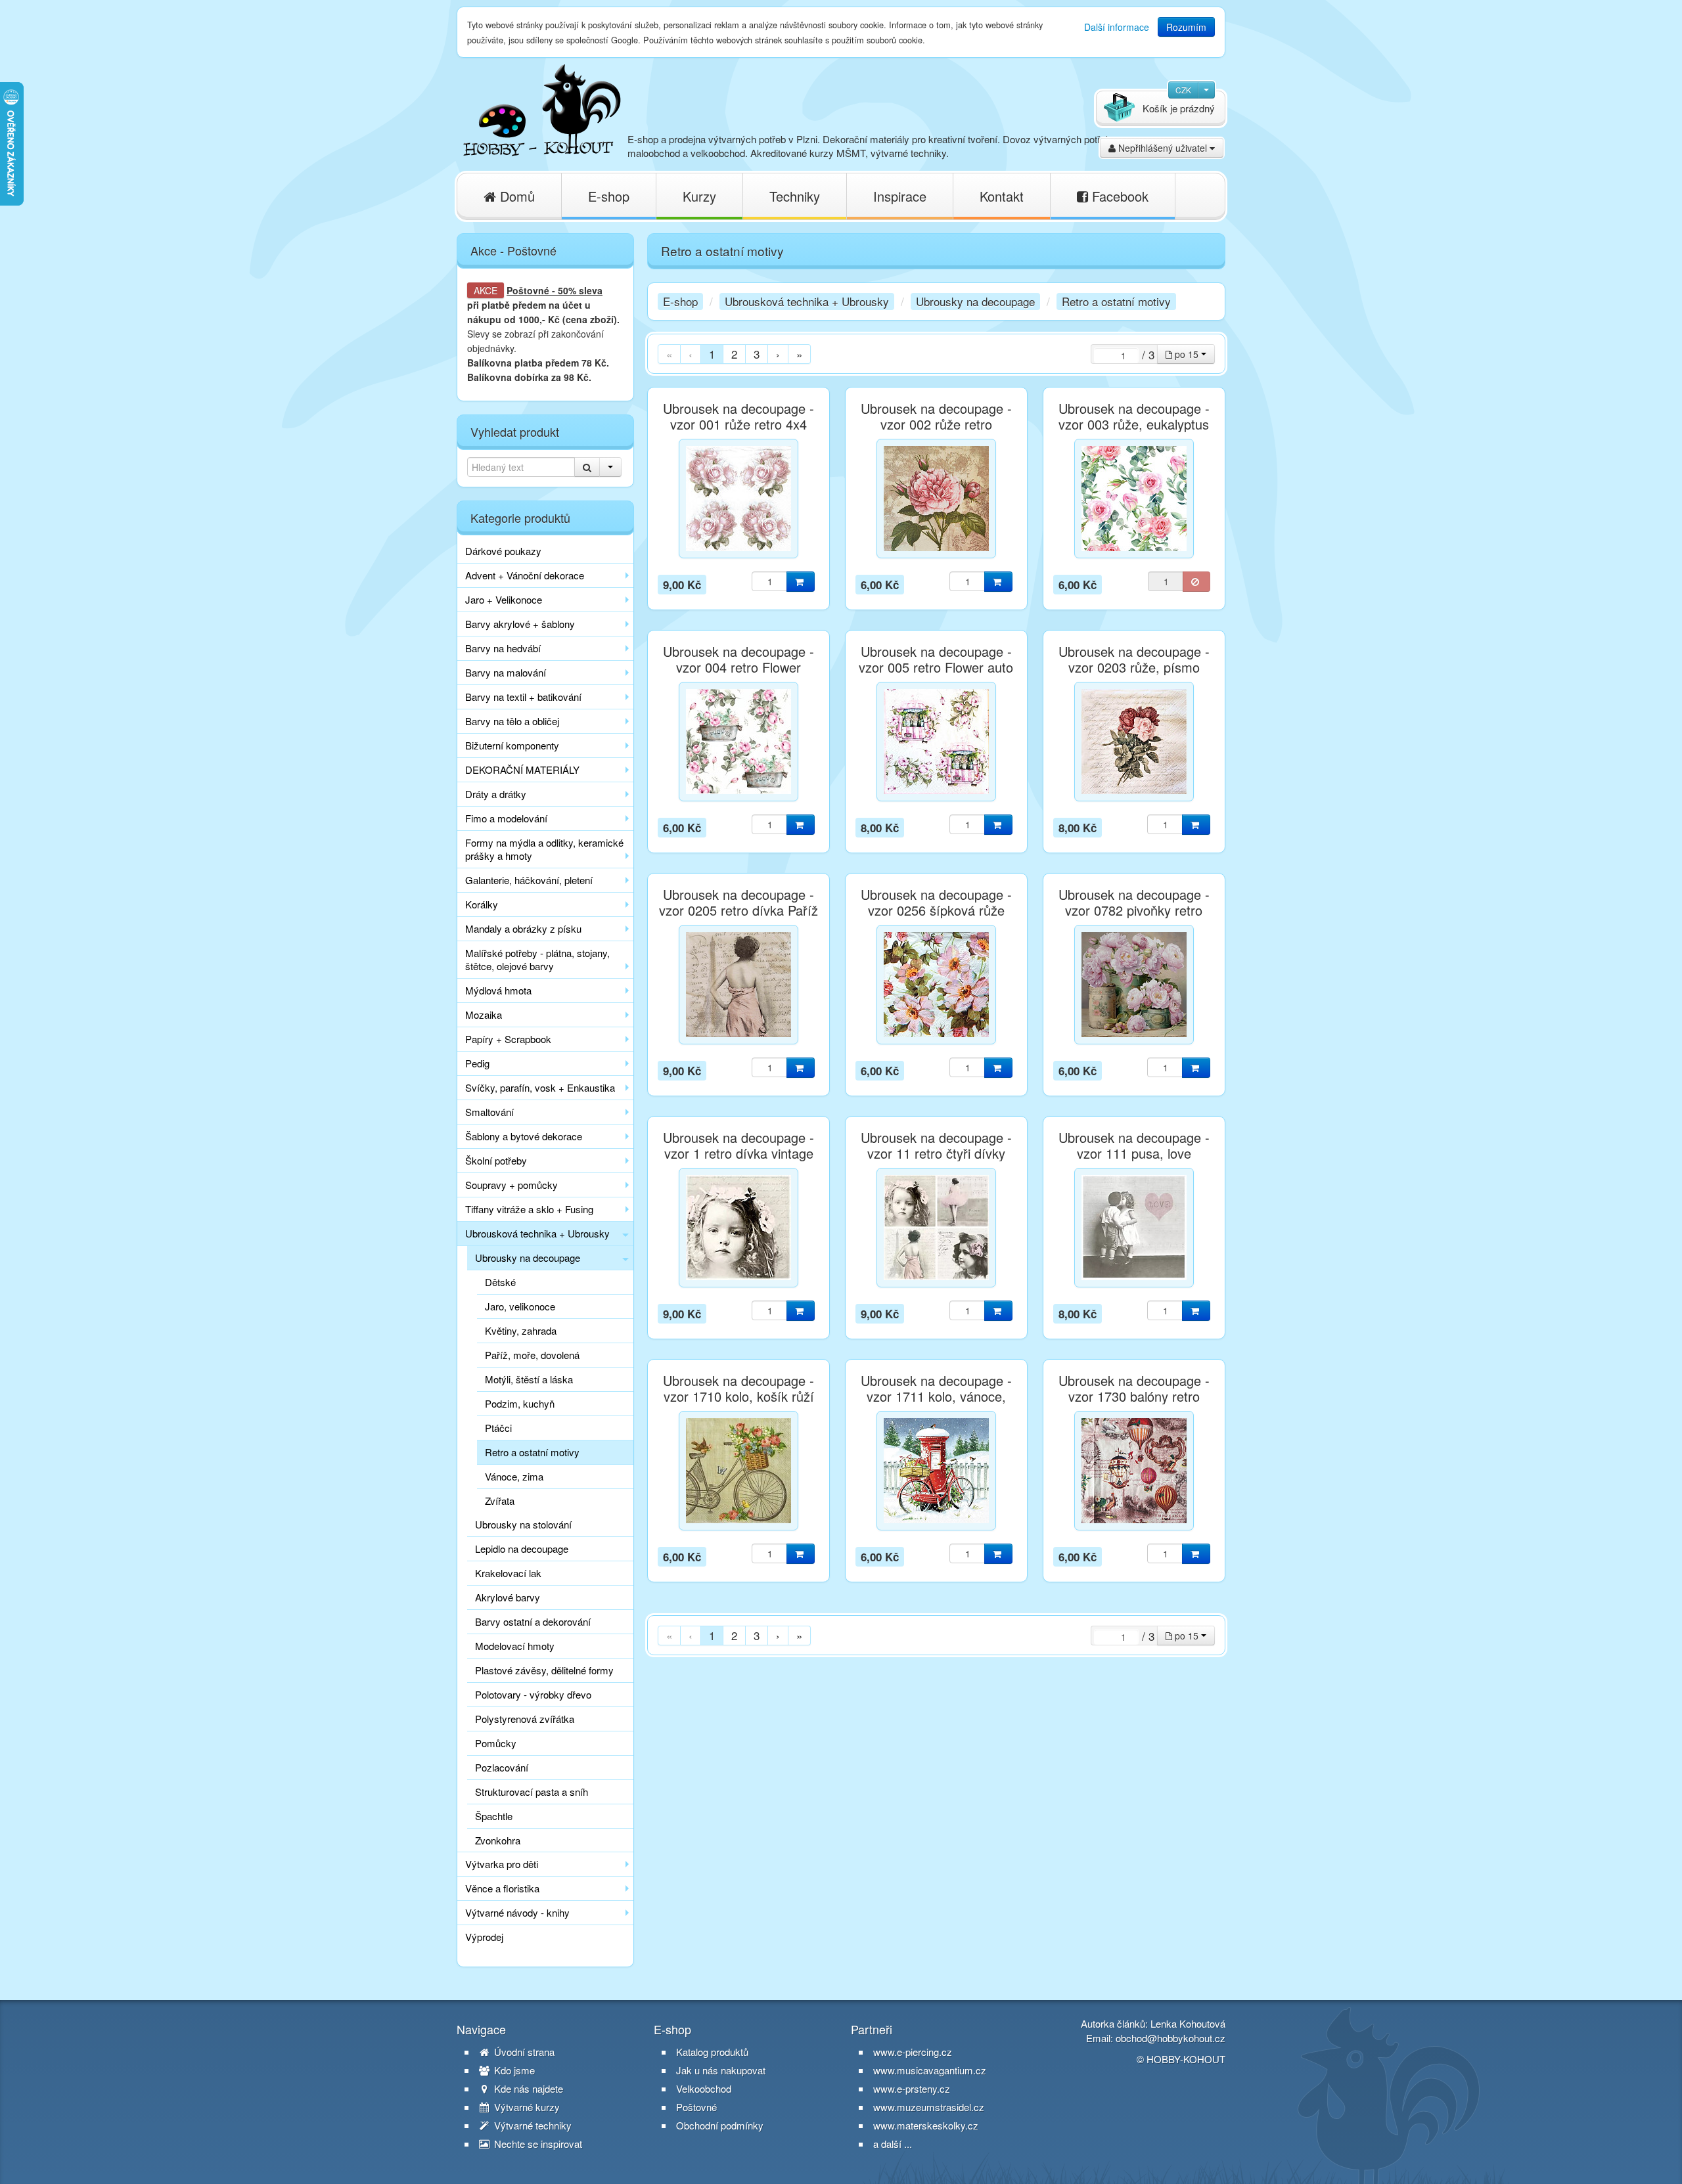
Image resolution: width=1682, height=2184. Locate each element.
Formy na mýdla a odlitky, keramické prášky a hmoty (544, 849)
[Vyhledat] (587, 467)
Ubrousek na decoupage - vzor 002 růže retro (936, 416)
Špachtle (494, 1816)
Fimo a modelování (506, 818)
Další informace (1117, 27)
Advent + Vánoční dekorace (525, 575)
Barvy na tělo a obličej (512, 721)
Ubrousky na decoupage (528, 1258)
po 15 (1187, 354)
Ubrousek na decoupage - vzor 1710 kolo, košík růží (739, 1389)
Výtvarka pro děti (502, 1864)
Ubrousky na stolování (523, 1524)
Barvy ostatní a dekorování (533, 1621)
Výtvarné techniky (532, 2126)
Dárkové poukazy (503, 551)
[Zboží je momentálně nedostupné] (1196, 582)
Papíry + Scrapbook (508, 1039)
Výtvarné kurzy (526, 2107)
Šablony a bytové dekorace (524, 1136)
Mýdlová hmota (498, 990)
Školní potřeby (496, 1160)
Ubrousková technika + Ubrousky (537, 1233)
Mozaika (484, 1014)
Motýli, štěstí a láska (529, 1379)
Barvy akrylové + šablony (520, 624)
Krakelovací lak (508, 1573)
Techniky (795, 196)
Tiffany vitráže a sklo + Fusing (529, 1209)
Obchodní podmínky (720, 2126)
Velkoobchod (704, 2089)
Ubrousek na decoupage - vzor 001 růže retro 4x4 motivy (739, 424)
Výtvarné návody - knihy (517, 1912)
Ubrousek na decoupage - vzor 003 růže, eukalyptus (1134, 416)
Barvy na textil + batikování (523, 697)
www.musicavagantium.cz (930, 2070)
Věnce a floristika (502, 1888)
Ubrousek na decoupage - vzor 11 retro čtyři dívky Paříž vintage (936, 1153)
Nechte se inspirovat (537, 2144)
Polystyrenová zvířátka (525, 1719)
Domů (515, 196)
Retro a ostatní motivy (532, 1452)
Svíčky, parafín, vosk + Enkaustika (540, 1087)
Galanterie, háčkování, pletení (529, 880)
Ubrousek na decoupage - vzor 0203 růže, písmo (1134, 659)
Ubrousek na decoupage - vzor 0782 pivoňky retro (1134, 903)
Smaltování (489, 1112)
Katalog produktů (712, 2052)
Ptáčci (498, 1428)
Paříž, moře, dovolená (532, 1355)
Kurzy (699, 196)
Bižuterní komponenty (512, 745)
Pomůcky (496, 1743)
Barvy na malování (506, 672)
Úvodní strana (523, 2052)
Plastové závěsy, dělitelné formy (544, 1670)
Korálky (482, 904)
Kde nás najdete (527, 2089)
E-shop (609, 196)
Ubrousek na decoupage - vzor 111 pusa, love (1134, 1146)
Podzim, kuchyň (520, 1403)
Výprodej (484, 1937)
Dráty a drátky (496, 794)
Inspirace (900, 196)
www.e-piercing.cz (913, 2052)
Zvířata (500, 1501)
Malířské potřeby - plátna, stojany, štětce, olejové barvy (537, 959)
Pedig (477, 1063)
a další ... (893, 2144)
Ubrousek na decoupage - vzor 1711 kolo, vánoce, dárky (936, 1396)
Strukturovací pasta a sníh (532, 1792)
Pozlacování (502, 1767)
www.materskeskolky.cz (926, 2125)
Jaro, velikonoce (520, 1306)
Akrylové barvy (508, 1597)
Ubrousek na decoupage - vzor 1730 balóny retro (1134, 1389)
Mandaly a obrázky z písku (523, 928)
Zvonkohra (498, 1840)
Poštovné (528, 290)
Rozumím (1186, 27)
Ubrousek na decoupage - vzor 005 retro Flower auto (936, 659)
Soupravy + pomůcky (511, 1185)
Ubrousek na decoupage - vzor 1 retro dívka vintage (739, 1146)
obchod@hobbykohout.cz (1171, 2038)
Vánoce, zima (514, 1476)
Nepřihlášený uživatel (1163, 148)
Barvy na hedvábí (503, 648)
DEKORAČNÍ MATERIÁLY (522, 769)
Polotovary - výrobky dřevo (533, 1694)
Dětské (500, 1282)
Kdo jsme (513, 2070)
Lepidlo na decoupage (522, 1549)
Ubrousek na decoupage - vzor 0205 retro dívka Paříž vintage (739, 910)
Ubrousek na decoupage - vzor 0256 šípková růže (936, 903)
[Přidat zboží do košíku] (801, 582)
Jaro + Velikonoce (504, 599)
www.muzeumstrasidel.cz (929, 2107)
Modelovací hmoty (515, 1646)
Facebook (1118, 196)
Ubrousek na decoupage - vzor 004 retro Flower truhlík (739, 667)
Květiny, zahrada (521, 1330)
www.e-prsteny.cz (912, 2088)
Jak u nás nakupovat (721, 2070)
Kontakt (1002, 196)
